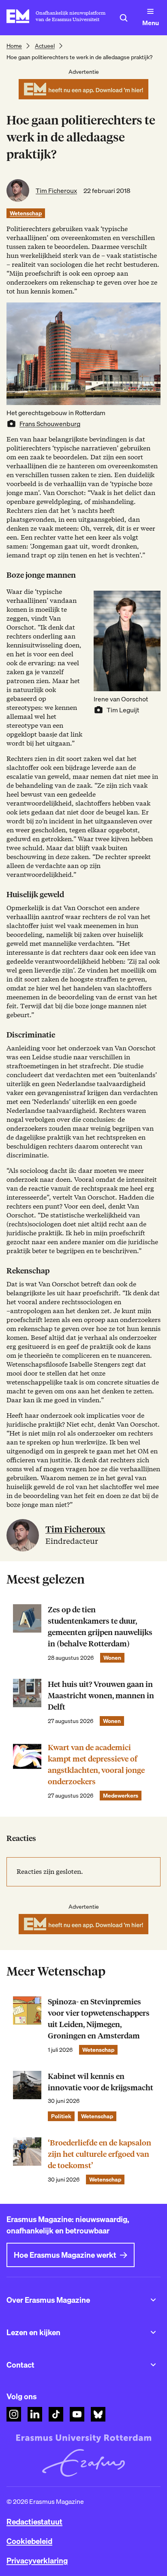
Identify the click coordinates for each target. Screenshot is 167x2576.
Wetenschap (26, 213)
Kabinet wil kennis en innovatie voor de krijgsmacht (101, 2082)
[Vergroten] (150, 601)
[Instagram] (14, 2414)
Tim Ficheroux (56, 191)
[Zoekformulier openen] (124, 18)
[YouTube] (77, 2414)
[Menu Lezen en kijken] (153, 2332)
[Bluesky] (98, 2414)
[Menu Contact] (153, 2365)
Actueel (45, 46)
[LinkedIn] (35, 2414)
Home (14, 46)
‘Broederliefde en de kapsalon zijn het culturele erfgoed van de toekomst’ (100, 2154)
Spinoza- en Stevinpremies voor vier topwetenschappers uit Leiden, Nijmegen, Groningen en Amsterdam (99, 2019)
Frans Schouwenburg (50, 424)
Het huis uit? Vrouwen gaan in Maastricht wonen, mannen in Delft (101, 1696)
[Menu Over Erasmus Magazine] (153, 2300)
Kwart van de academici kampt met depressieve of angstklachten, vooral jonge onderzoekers (96, 1765)
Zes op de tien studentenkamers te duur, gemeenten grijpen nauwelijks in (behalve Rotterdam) (100, 1627)
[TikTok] (56, 2414)
